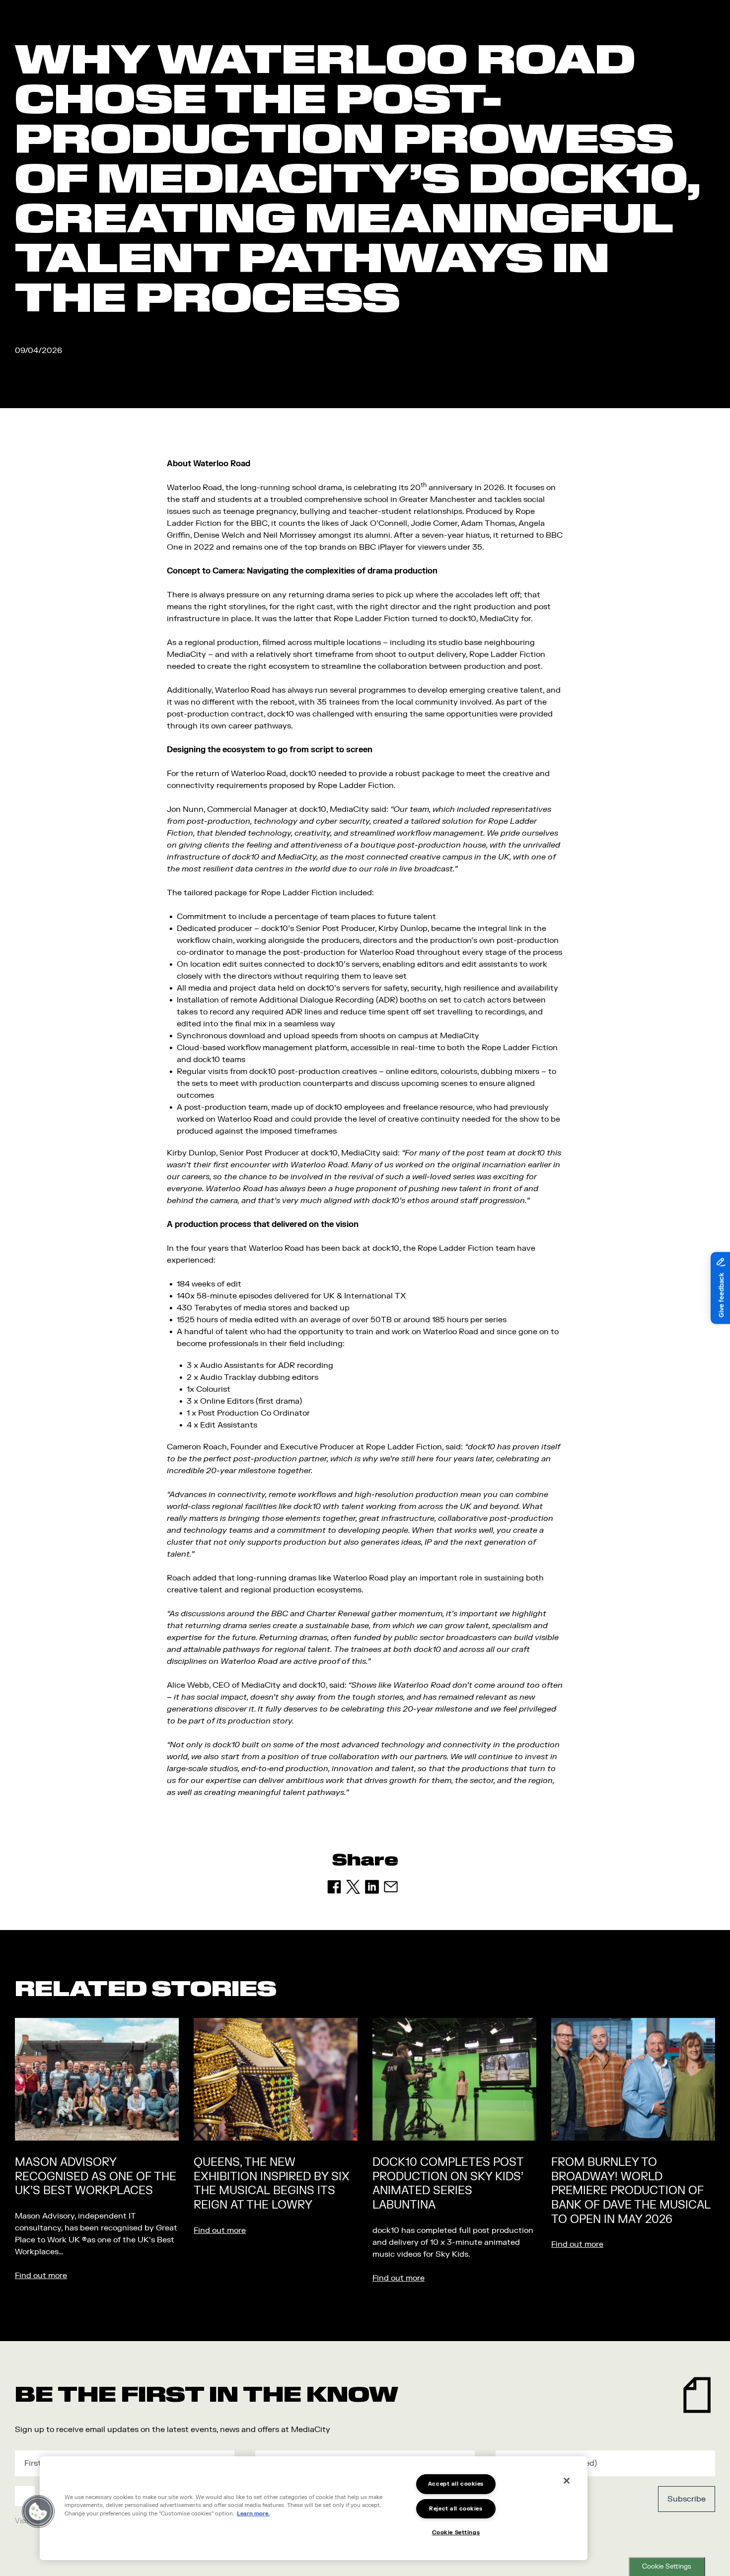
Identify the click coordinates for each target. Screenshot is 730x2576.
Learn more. (253, 2514)
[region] (314, 2508)
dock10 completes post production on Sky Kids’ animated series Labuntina (448, 2184)
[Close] (567, 2481)
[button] (38, 2511)
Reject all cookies (456, 2509)
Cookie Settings (667, 2567)
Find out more (41, 2276)
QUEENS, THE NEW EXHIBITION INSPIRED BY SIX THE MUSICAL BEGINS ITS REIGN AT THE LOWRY (272, 2184)
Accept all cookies (456, 2484)
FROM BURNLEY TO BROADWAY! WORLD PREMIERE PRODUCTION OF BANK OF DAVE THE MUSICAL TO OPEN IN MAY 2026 (631, 2191)
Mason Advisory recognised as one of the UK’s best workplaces (96, 2177)
